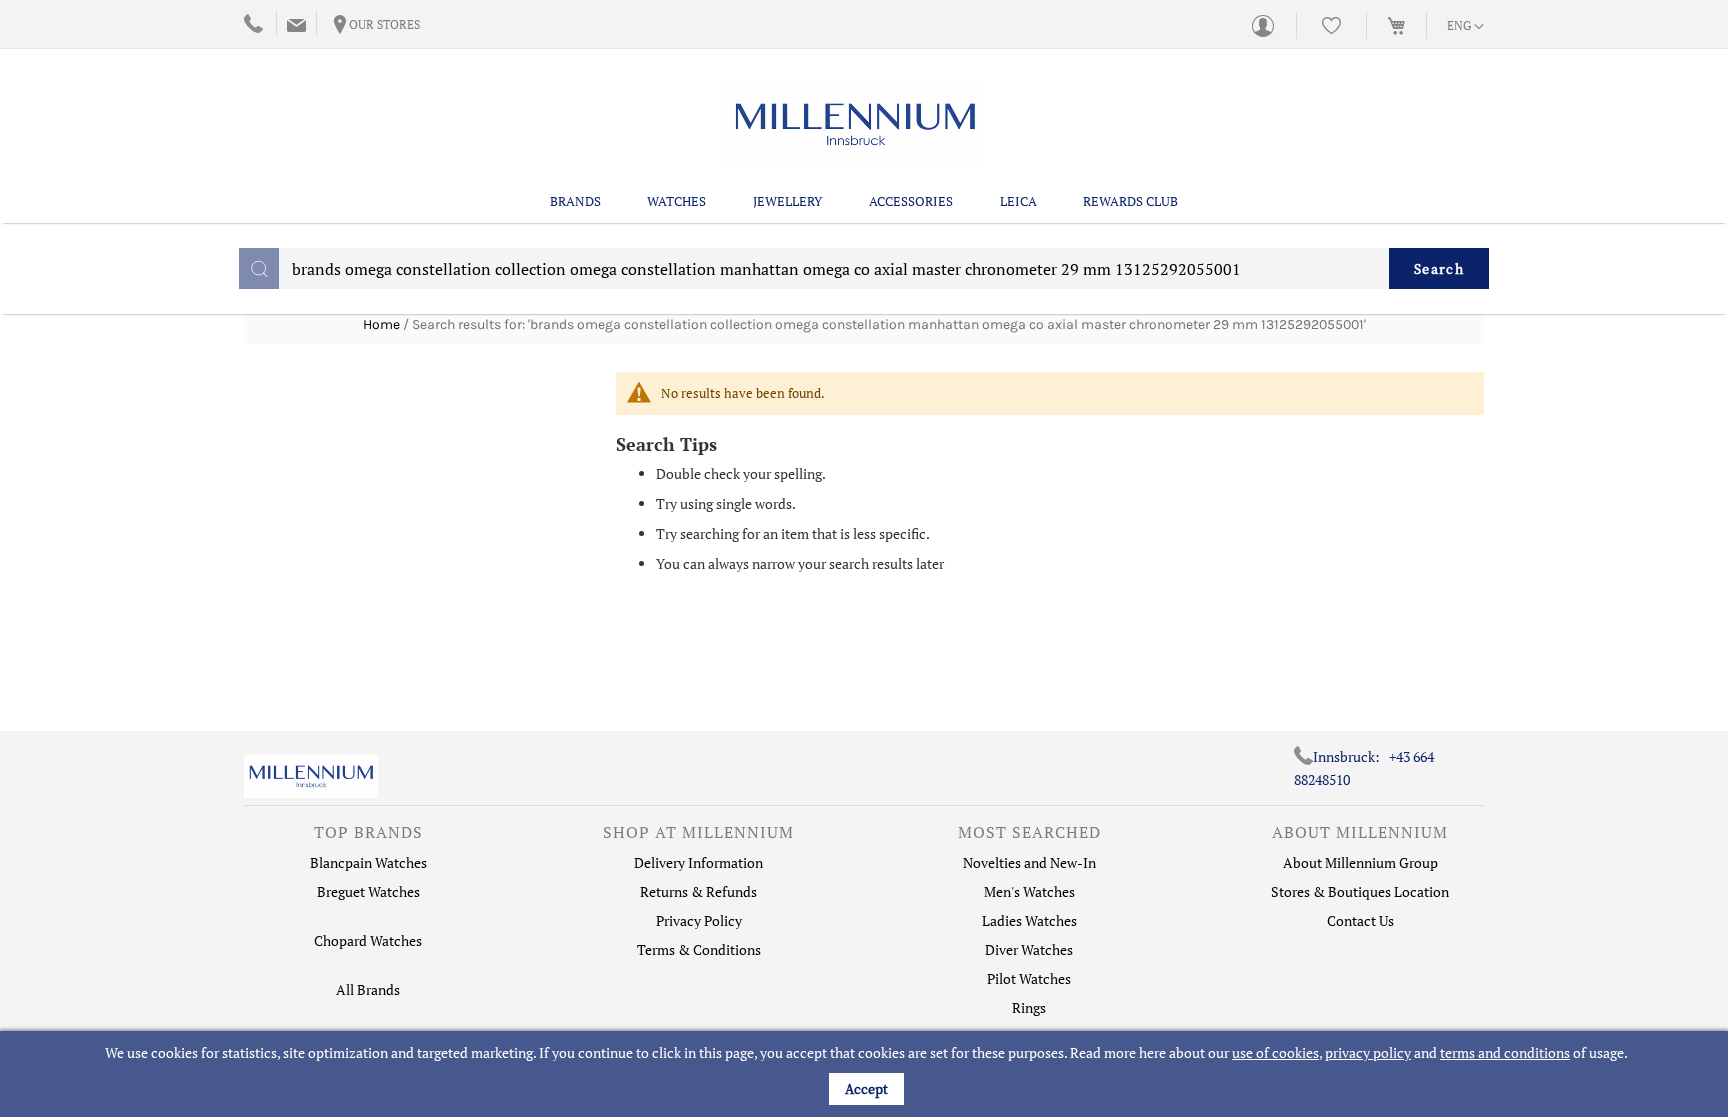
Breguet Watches (368, 891)
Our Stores (384, 24)
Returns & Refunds (698, 891)
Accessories (911, 201)
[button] (1465, 27)
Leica (1018, 201)
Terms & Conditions (699, 949)
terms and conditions (1505, 1052)
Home (381, 324)
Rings (1029, 1007)
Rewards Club (1130, 201)
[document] (866, 1074)
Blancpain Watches (368, 862)
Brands (575, 201)
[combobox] (864, 268)
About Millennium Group (1360, 862)
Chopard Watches (368, 940)
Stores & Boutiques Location (1360, 891)
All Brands (368, 989)
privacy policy (1368, 1052)
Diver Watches (1029, 949)
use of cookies (1275, 1052)
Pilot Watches (1029, 978)
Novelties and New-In (1029, 862)
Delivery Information (698, 862)
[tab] (368, 837)
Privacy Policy (699, 920)
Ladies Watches (1029, 920)
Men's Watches (1029, 891)
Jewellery (787, 201)
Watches (676, 201)
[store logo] (855, 124)
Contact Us (1360, 920)
